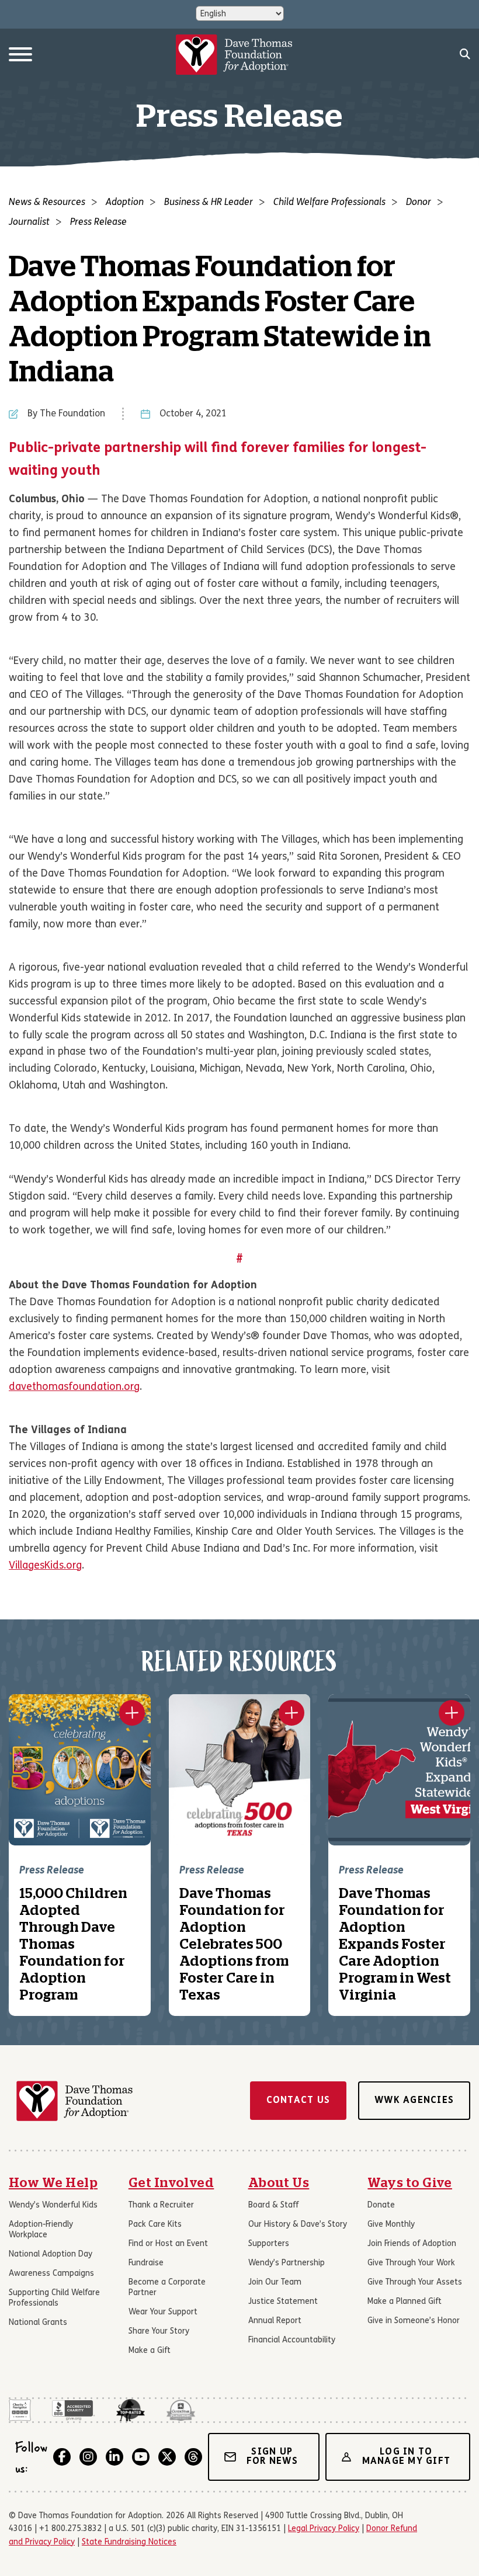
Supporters (269, 2244)
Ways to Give (410, 2183)
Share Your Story (159, 2332)
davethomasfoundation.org (74, 1387)
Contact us (298, 2101)
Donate (381, 2205)
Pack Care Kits (155, 2225)
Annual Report (275, 2321)
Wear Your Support (163, 2312)
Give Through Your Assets (415, 2283)
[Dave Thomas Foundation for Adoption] (234, 55)
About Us (279, 2183)
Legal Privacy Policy (324, 2529)
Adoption (125, 203)
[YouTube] (141, 2457)
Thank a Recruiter (161, 2205)
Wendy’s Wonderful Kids (53, 2205)
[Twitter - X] (167, 2457)
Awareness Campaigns (51, 2274)
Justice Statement (283, 2302)
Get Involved (171, 2183)
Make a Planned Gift (405, 2302)
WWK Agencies (414, 2101)
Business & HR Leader (209, 203)
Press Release (98, 223)
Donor (419, 203)
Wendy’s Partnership (287, 2263)
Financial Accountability (292, 2340)
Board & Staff (273, 2205)
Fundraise (146, 2263)
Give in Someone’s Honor (414, 2321)
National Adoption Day (51, 2255)
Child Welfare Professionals (329, 203)
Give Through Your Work (411, 2263)
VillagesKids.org (45, 1566)
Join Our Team (275, 2283)
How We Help (53, 2183)
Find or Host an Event (168, 2244)
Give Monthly (391, 2225)
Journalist (29, 223)
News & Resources (47, 203)
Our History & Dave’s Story (298, 2225)
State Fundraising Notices (129, 2542)
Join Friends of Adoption (412, 2244)
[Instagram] (88, 2457)
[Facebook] (62, 2457)
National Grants (38, 2323)
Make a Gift (150, 2351)
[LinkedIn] (114, 2457)
